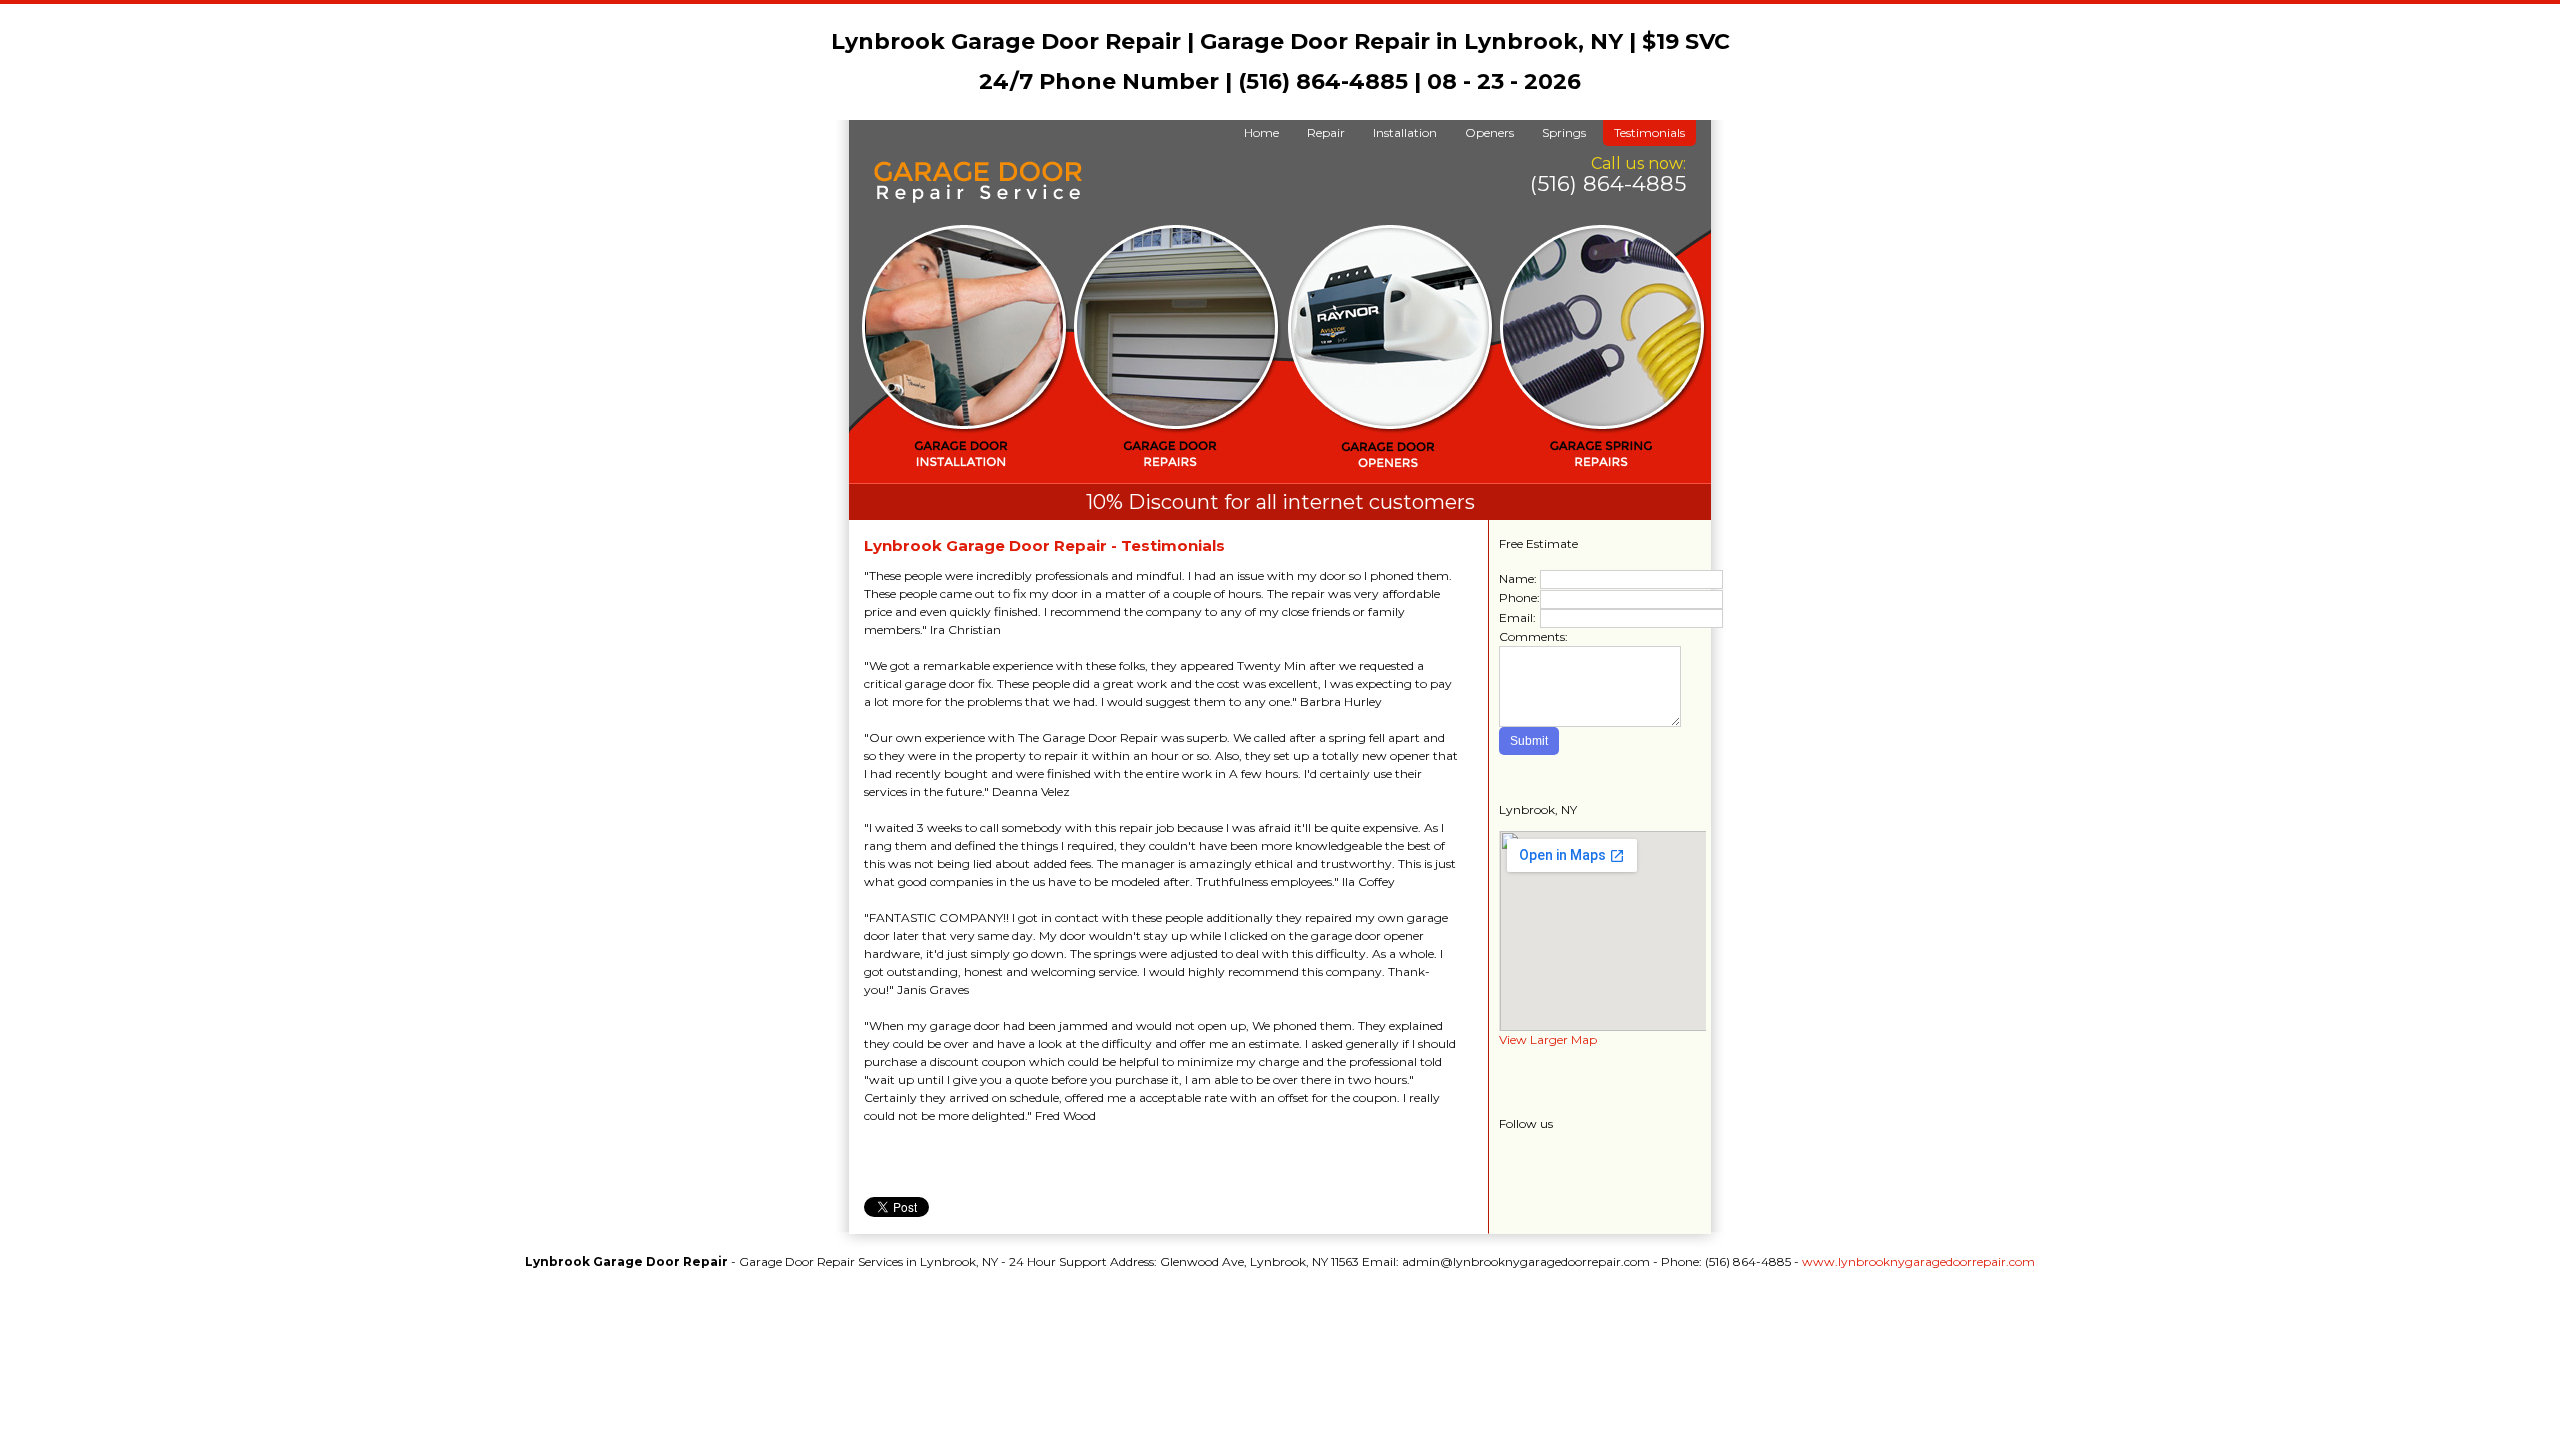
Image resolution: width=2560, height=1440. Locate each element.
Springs (1564, 132)
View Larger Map (1548, 1039)
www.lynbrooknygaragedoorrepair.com (1918, 1261)
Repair (1326, 132)
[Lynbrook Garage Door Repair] (978, 198)
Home (1261, 132)
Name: (1518, 578)
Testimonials (1649, 132)
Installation (1405, 132)
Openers (1489, 132)
